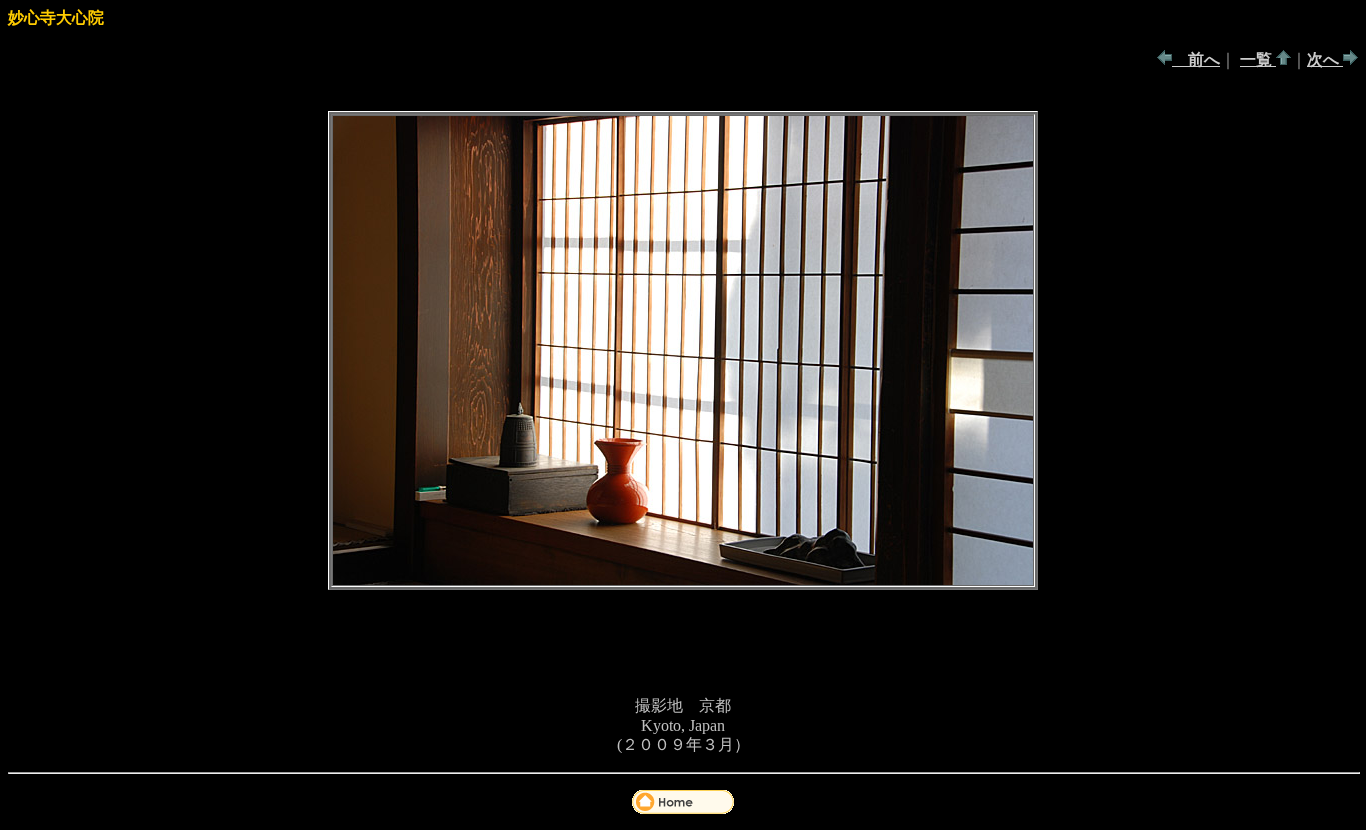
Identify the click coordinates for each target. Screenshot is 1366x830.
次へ (1325, 59)
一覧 (1258, 59)
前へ (1196, 59)
